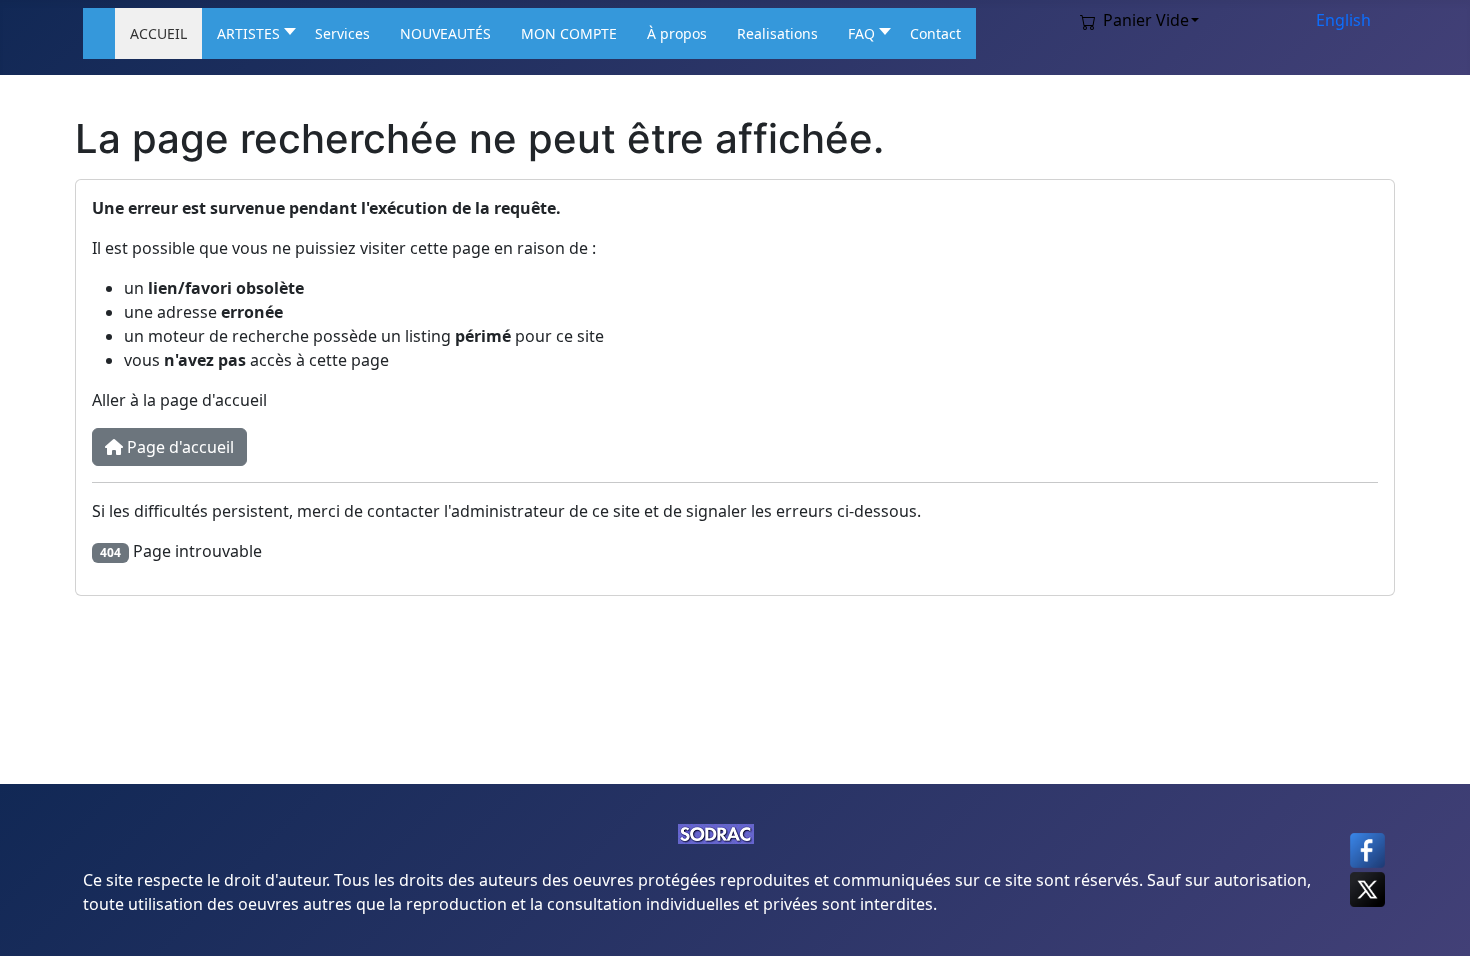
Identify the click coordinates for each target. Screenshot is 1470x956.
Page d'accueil (178, 447)
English (1343, 20)
